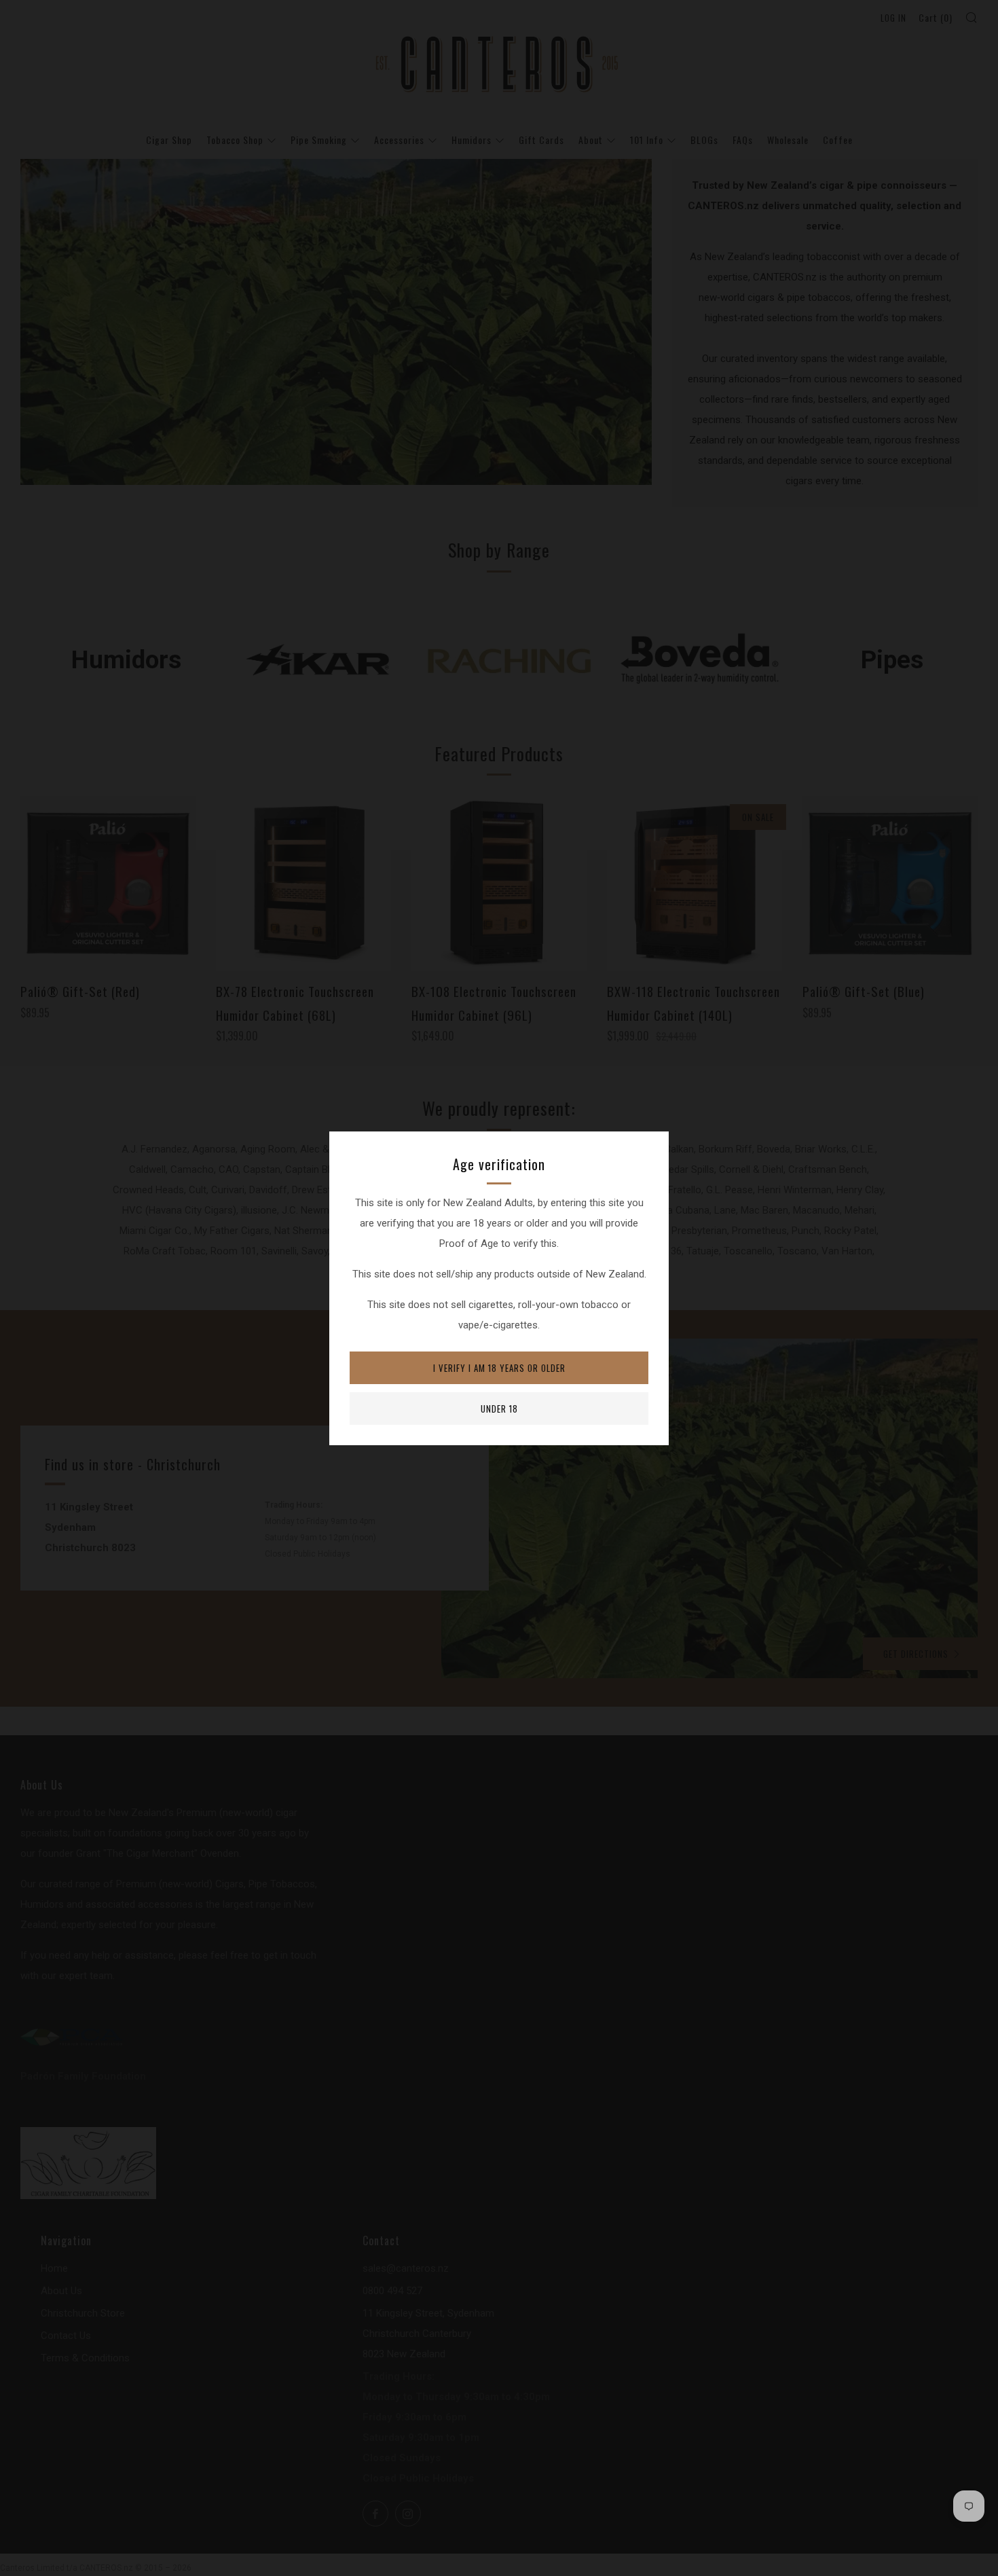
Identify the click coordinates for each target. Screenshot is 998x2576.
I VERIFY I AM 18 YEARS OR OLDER (499, 1368)
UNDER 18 (499, 1409)
